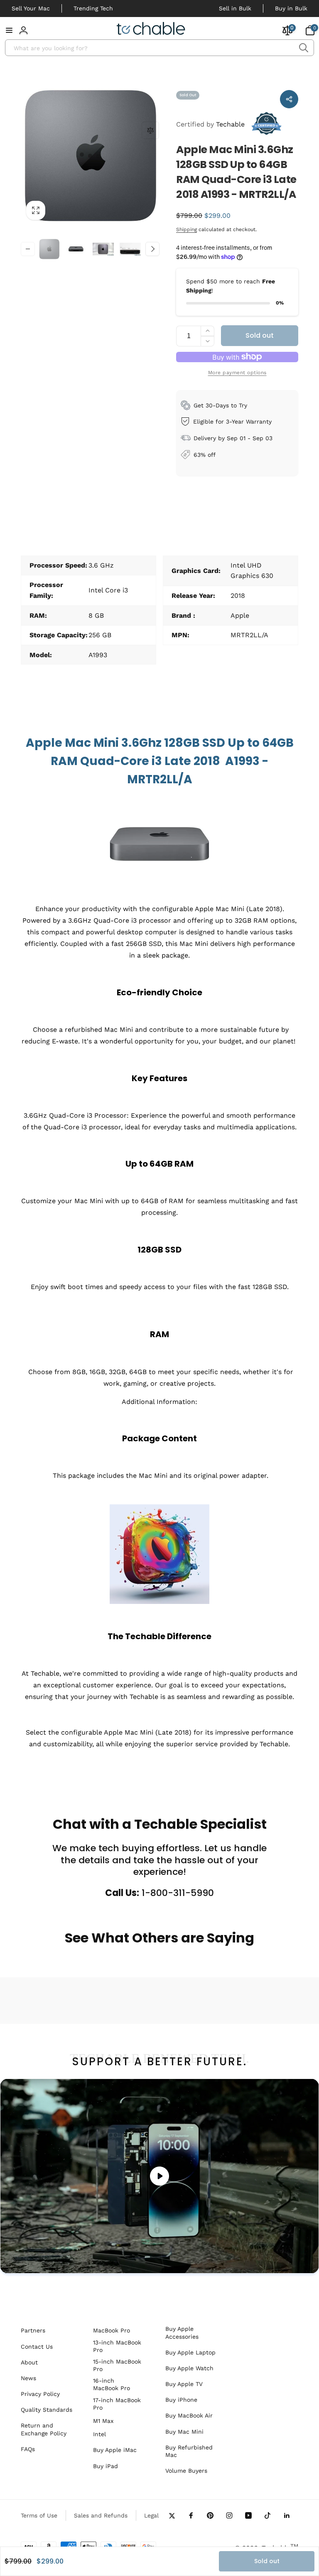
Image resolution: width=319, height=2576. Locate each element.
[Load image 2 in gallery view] (76, 249)
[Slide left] (28, 249)
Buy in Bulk (291, 8)
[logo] (151, 30)
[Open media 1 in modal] (90, 156)
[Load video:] (159, 2176)
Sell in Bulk (235, 8)
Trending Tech (93, 8)
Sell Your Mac (31, 8)
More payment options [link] (237, 373)
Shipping (186, 229)
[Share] (289, 99)
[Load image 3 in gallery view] (103, 249)
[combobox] (160, 48)
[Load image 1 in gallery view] (49, 249)
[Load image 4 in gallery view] (130, 249)
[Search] (303, 48)
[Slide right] (152, 249)
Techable (210, 124)
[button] (9, 30)
